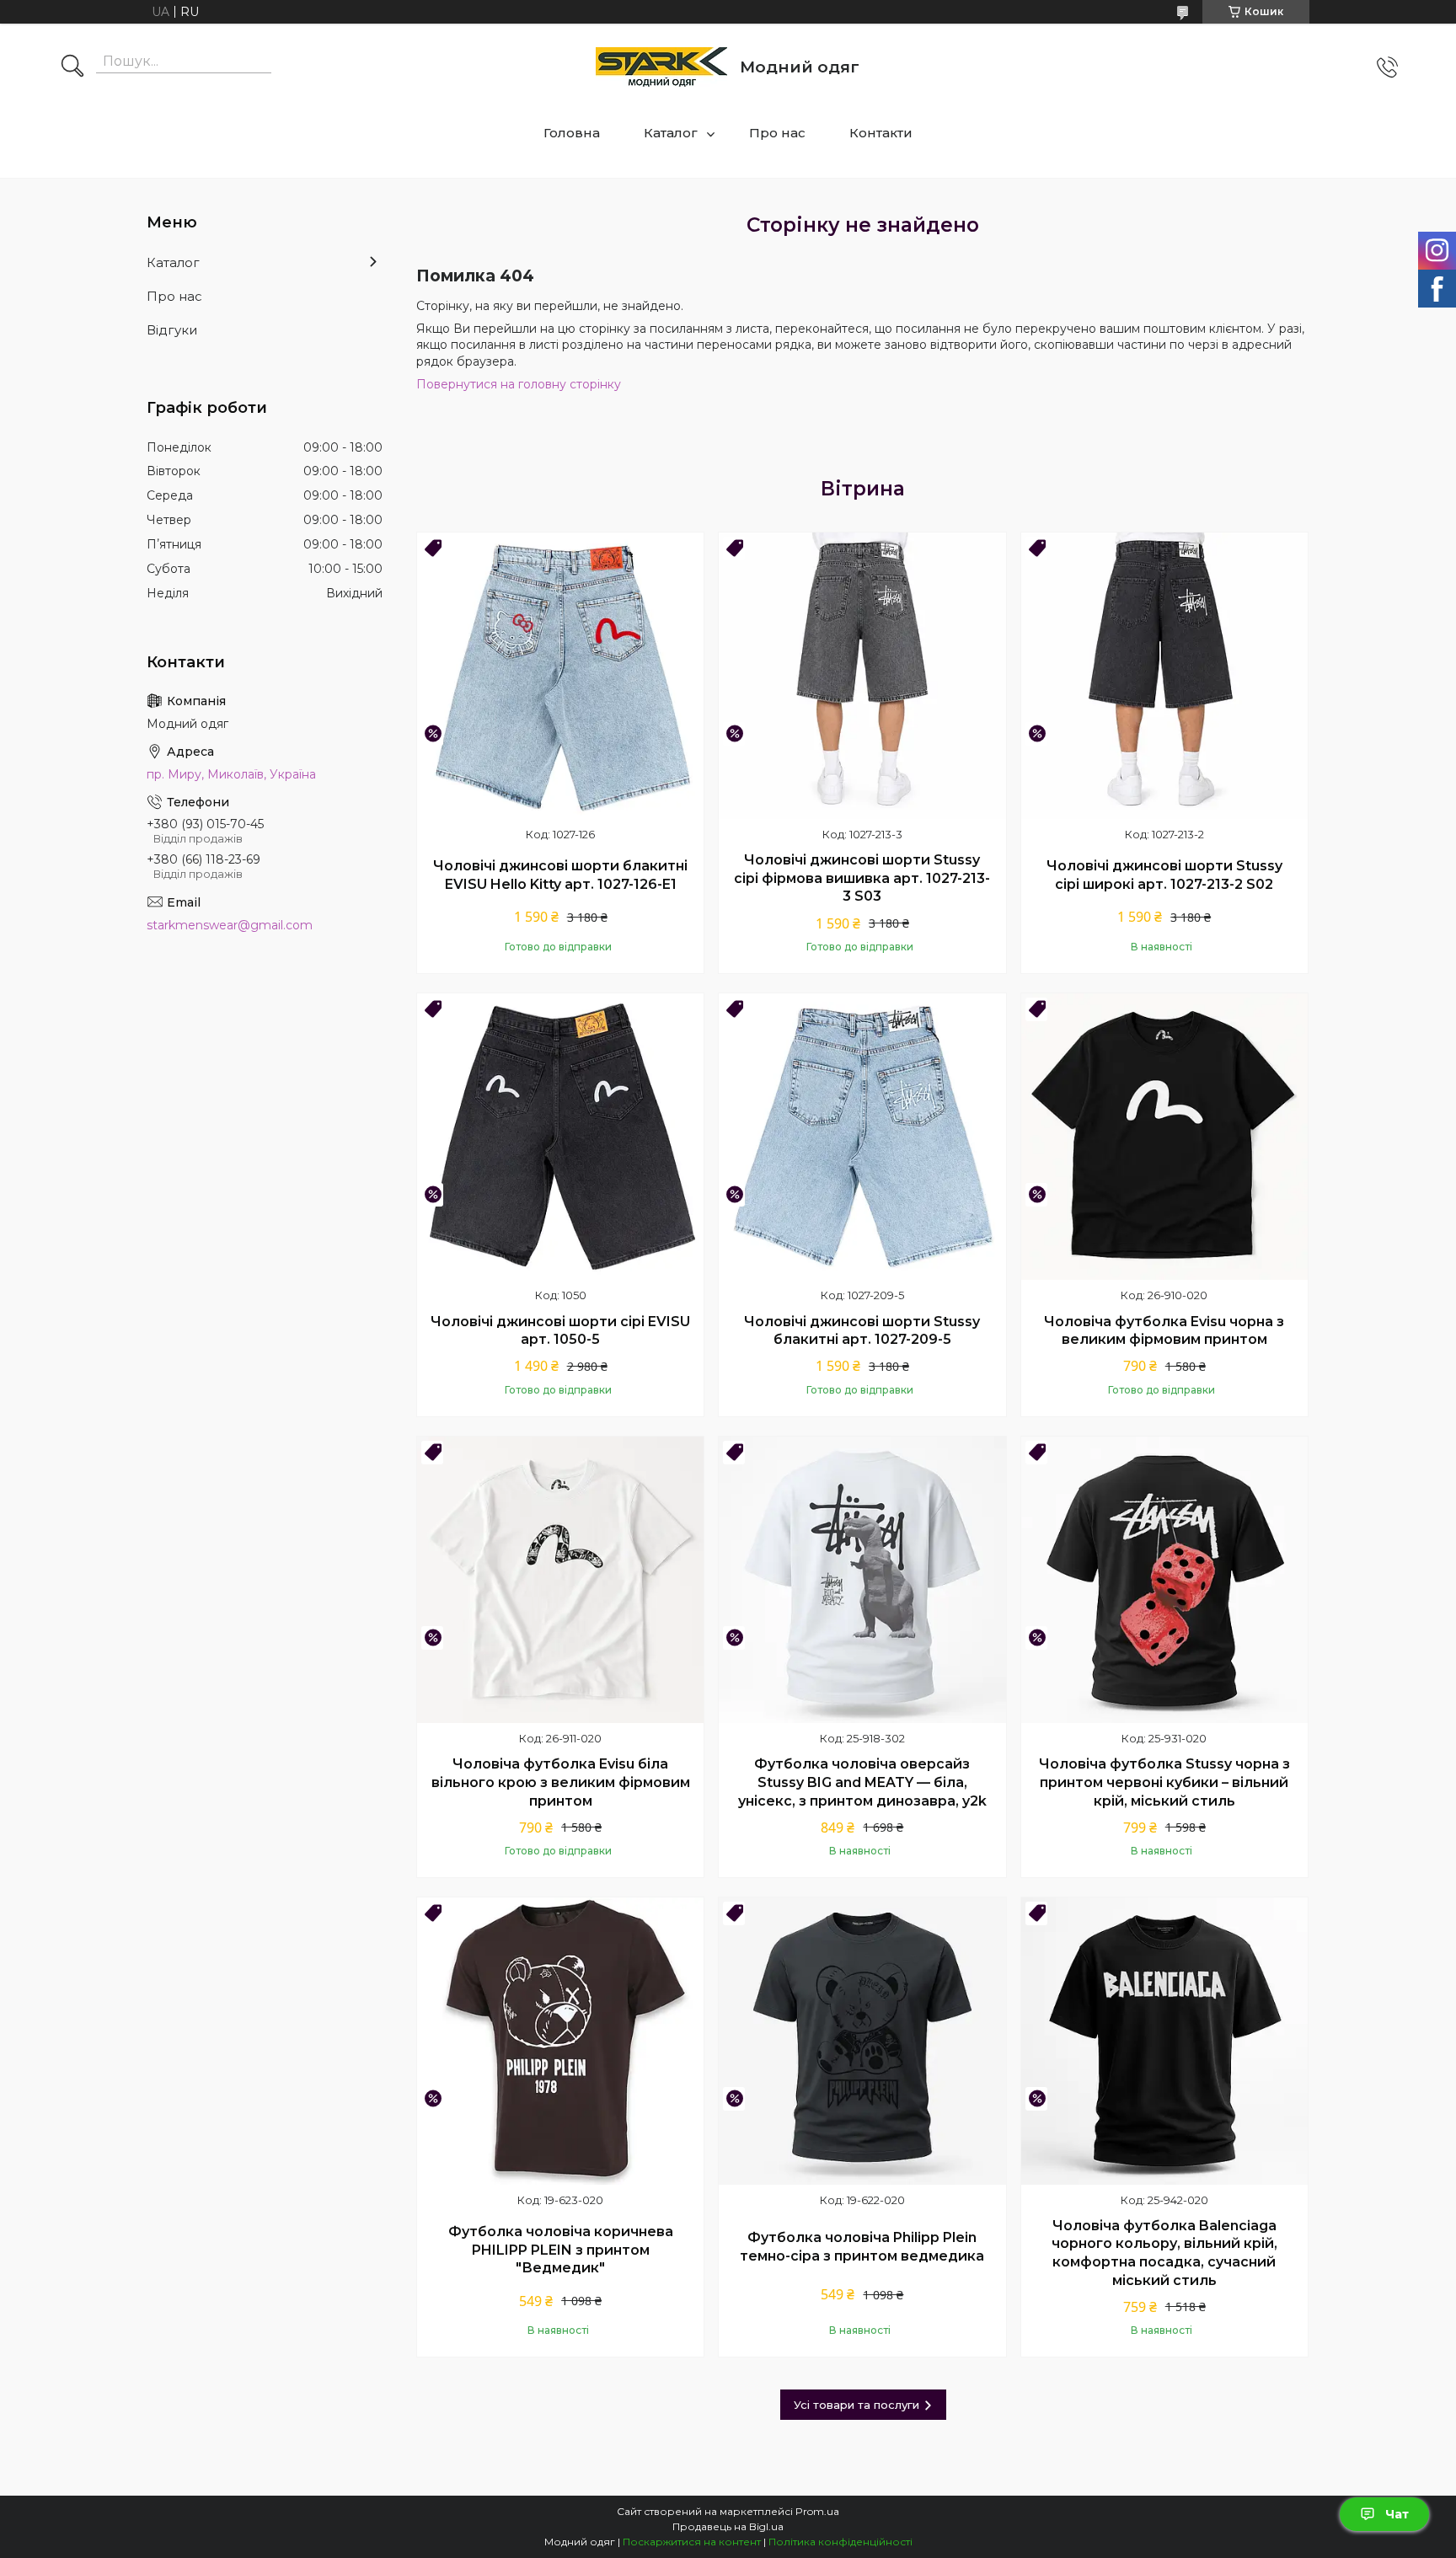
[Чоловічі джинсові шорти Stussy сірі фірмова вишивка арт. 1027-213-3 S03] (862, 676)
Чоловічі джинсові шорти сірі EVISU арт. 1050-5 (560, 1331)
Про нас (777, 133)
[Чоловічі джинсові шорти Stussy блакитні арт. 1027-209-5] (862, 1137)
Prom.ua (817, 2511)
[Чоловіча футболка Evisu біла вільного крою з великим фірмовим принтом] (560, 1580)
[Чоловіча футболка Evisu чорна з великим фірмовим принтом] (1164, 1137)
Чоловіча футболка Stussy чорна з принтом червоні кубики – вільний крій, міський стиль (1164, 1782)
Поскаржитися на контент (692, 2542)
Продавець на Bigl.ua (728, 2526)
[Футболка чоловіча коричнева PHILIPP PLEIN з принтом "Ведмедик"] (560, 2041)
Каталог (671, 133)
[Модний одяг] (661, 67)
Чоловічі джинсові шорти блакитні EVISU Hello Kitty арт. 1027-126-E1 (560, 875)
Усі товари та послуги (856, 2405)
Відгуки (172, 330)
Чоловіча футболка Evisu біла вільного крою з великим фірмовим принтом (561, 1782)
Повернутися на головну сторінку (519, 384)
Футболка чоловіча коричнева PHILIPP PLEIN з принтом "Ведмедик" (561, 2250)
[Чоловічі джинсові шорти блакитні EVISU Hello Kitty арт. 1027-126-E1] (560, 676)
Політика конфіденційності (840, 2542)
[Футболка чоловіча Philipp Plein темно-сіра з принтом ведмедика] (862, 2041)
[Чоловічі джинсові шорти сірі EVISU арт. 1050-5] (560, 1137)
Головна (572, 133)
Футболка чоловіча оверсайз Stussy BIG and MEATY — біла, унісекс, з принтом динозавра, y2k (862, 1782)
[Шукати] (72, 67)
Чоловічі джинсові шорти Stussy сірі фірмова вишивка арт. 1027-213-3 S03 (862, 878)
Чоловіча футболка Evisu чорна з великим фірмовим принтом (1164, 1331)
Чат (1397, 2514)
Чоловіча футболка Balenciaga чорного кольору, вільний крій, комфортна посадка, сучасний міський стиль (1164, 2253)
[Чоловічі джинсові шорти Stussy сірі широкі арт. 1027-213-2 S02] (1164, 676)
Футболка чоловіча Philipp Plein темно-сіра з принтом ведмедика (862, 2247)
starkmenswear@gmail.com (230, 925)
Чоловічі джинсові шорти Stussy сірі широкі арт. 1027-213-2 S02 (1164, 875)
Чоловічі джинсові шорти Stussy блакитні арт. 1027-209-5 (862, 1331)
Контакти (881, 133)
